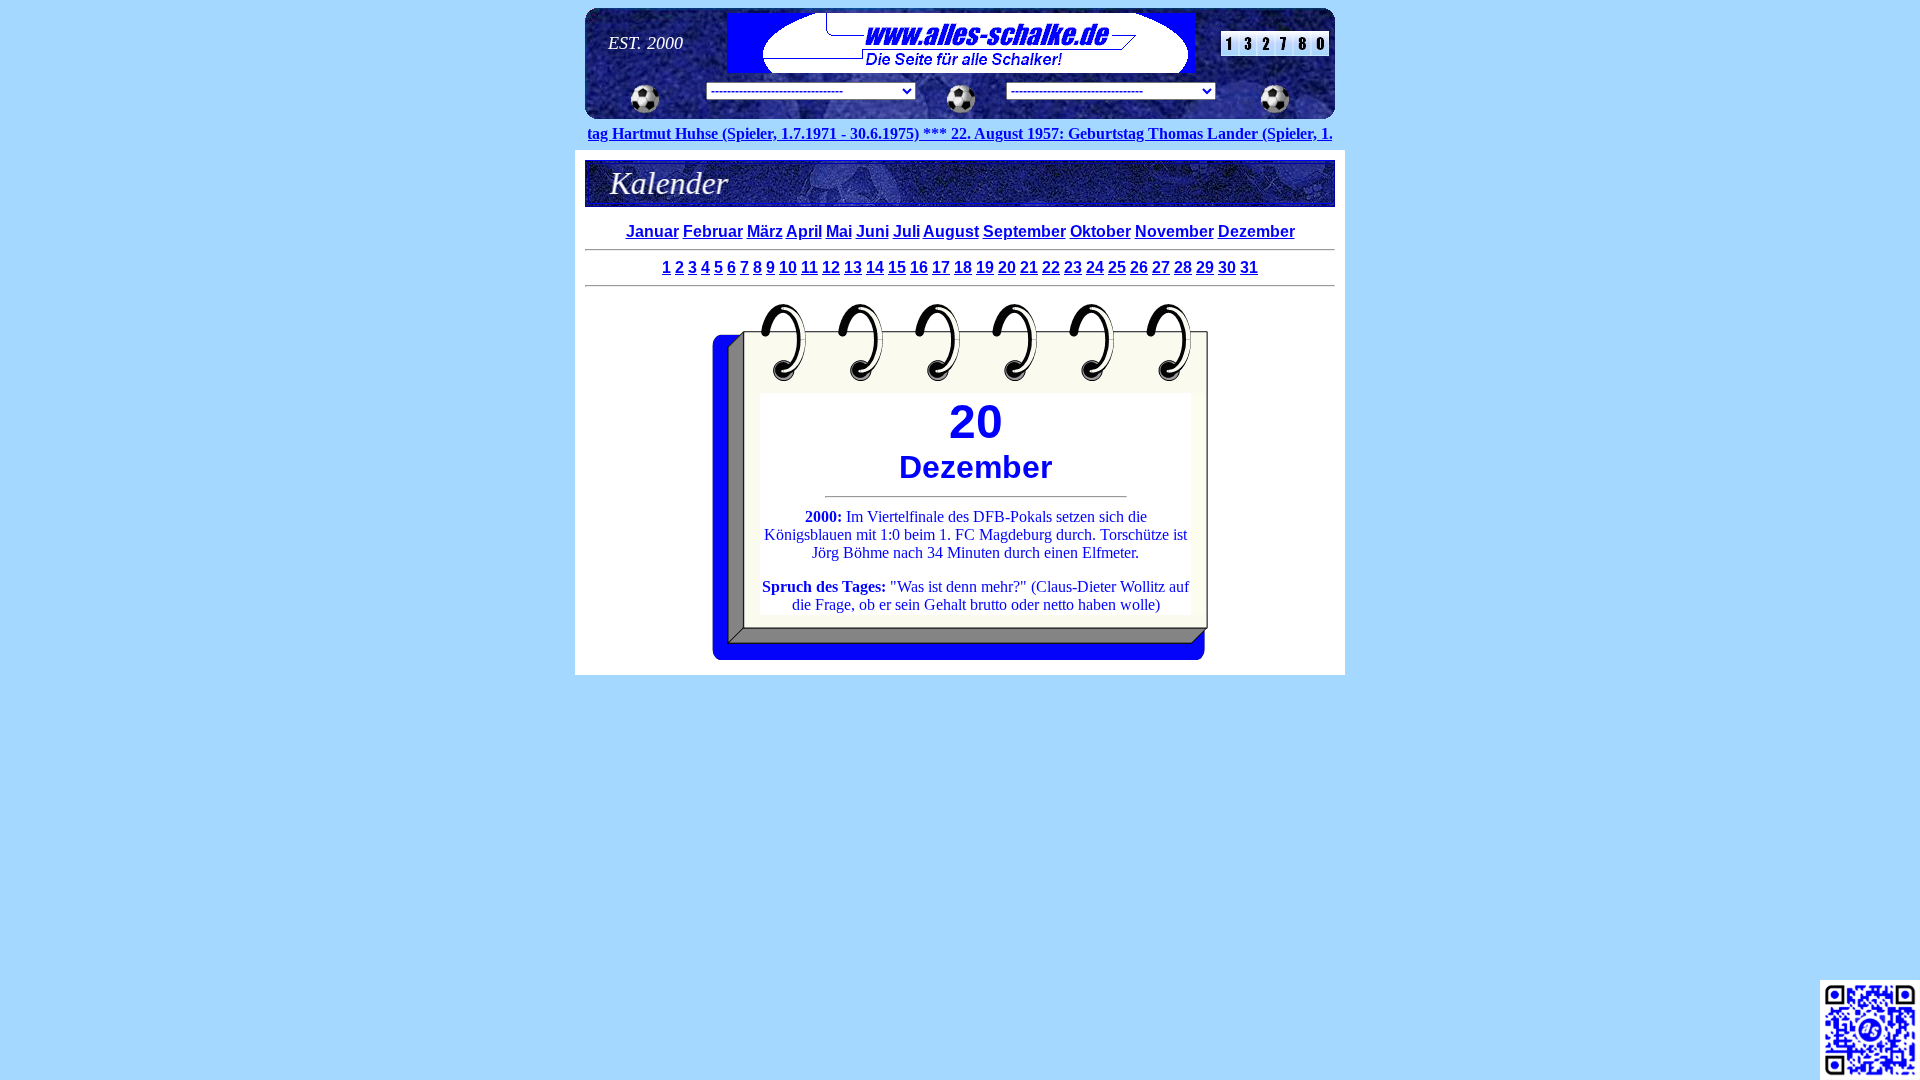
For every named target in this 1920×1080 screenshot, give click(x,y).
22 (1051, 267)
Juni (872, 231)
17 (941, 267)
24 (1095, 267)
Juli (906, 231)
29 (1205, 267)
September (1024, 231)
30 (1227, 267)
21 (1029, 267)
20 (1007, 267)
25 (1117, 267)
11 (809, 267)
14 (875, 267)
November (1174, 231)
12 (831, 267)
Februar (713, 231)
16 (919, 267)
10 (788, 267)
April (804, 231)
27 (1161, 267)
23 (1073, 267)
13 (853, 267)
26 (1139, 267)
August (951, 231)
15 (897, 267)
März (765, 231)
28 (1183, 267)
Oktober (1100, 231)
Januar (652, 231)
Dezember (1256, 231)
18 (963, 267)
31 (1249, 267)
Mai (839, 231)
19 (985, 267)
